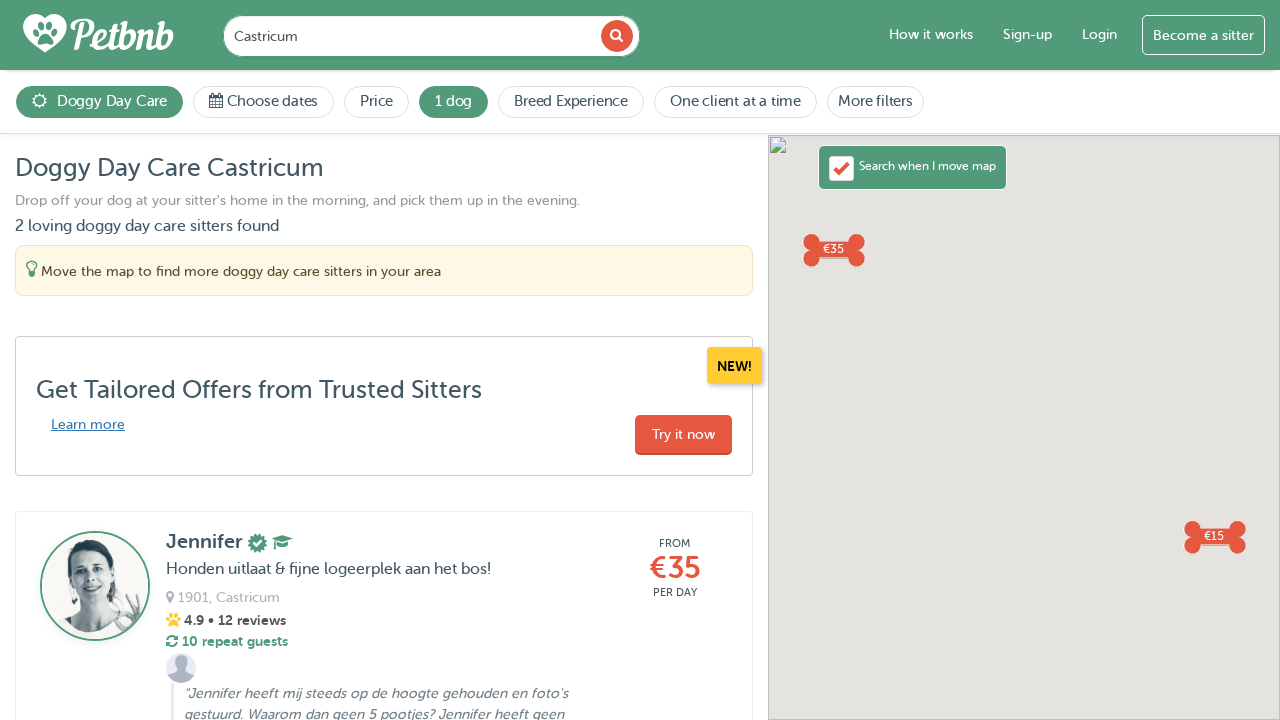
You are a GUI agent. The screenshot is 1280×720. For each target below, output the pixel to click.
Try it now (683, 434)
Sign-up (1027, 34)
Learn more (88, 424)
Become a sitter (1203, 35)
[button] (833, 249)
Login (1099, 34)
